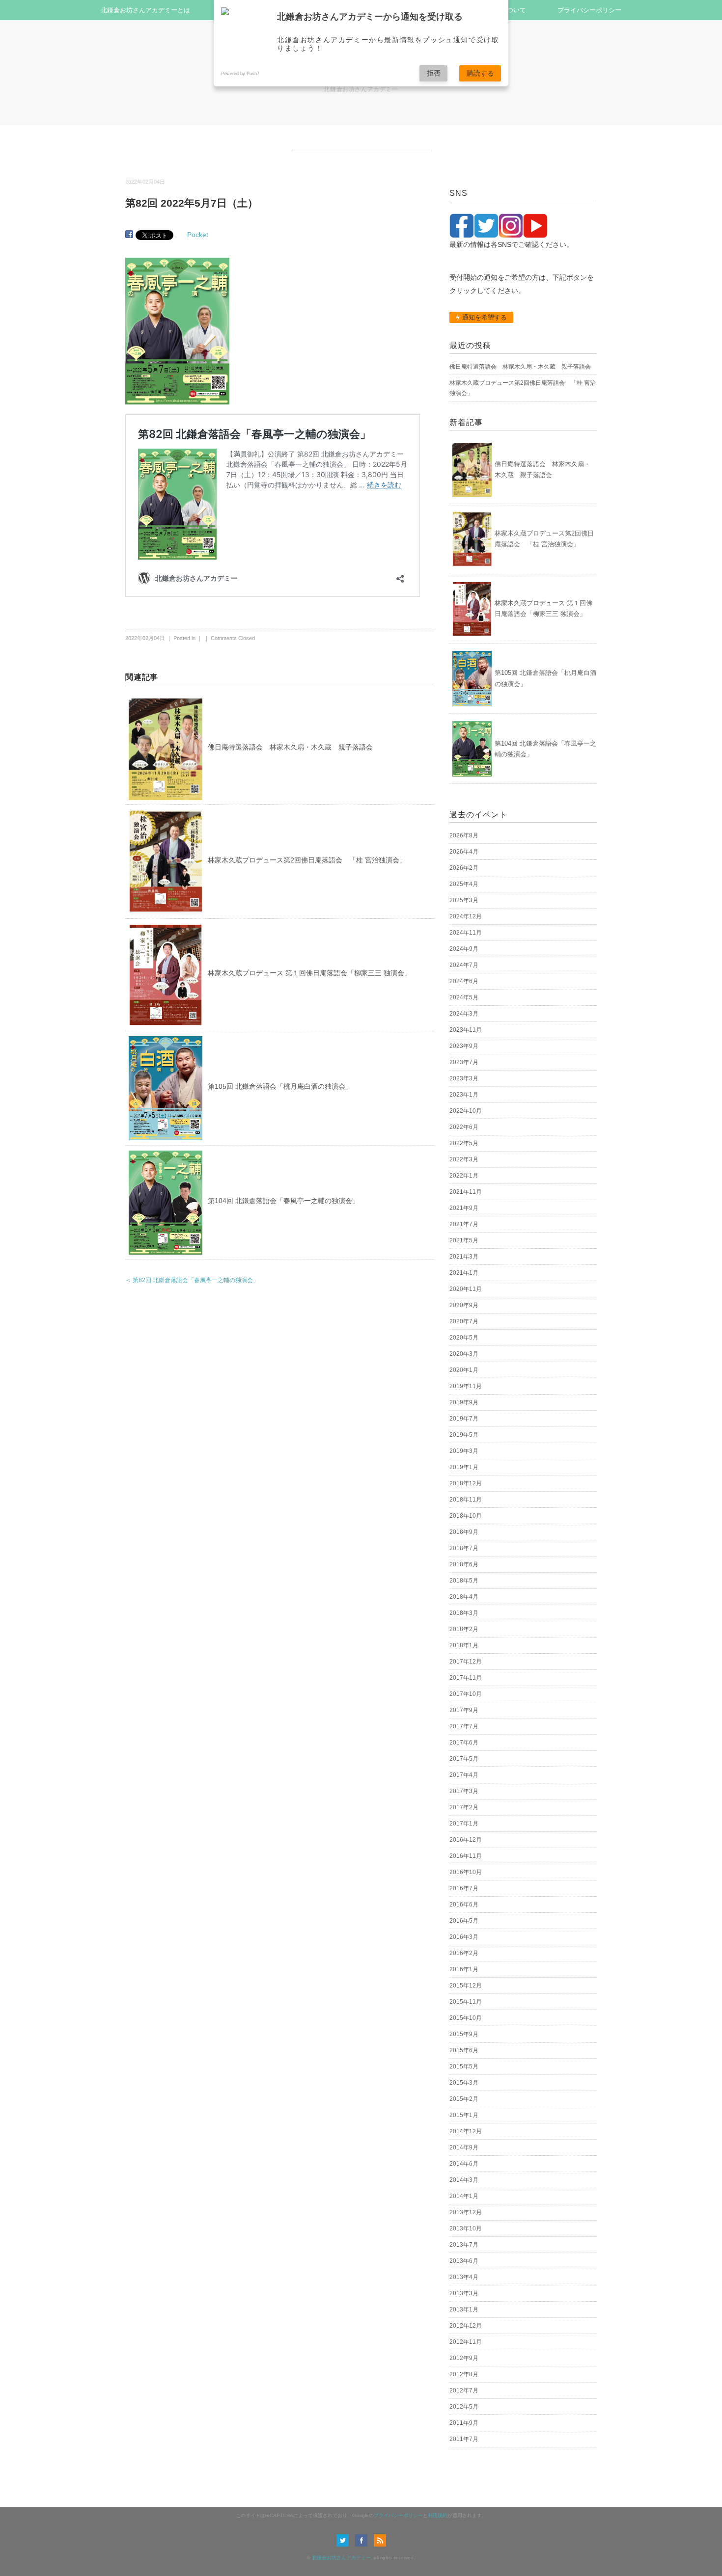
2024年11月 (466, 933)
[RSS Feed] (380, 2540)
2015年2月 (464, 2099)
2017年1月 (464, 1824)
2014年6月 (464, 2164)
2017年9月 (464, 1710)
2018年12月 (466, 1483)
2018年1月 (464, 1645)
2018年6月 (464, 1564)
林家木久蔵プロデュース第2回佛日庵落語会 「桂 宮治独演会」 (307, 860)
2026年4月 (464, 852)
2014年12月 (466, 2131)
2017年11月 (466, 1678)
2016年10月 (466, 1872)
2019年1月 (464, 1467)
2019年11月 (466, 1386)
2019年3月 (464, 1451)
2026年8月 (464, 835)
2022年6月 (464, 1127)
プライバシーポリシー (589, 10)
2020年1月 (464, 1370)
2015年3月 (464, 2083)
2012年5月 (464, 2407)
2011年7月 (464, 2439)
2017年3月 (464, 1791)
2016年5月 (464, 1921)
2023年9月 (464, 1046)
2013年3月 (464, 2293)
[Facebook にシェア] (129, 235)
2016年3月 (464, 1937)
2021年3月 (464, 1257)
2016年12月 (466, 1840)
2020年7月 (464, 1321)
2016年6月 (464, 1905)
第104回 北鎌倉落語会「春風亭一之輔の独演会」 (283, 1201)
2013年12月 (466, 2212)
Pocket (198, 235)
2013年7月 (464, 2245)
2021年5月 (464, 1240)
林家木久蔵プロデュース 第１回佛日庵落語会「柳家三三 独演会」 (309, 973)
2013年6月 (464, 2261)
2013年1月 (464, 2309)
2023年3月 (464, 1078)
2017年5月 (464, 1759)
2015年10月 (466, 2018)
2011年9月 (464, 2423)
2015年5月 (464, 2066)
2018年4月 (464, 1597)
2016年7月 (464, 1888)
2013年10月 (466, 2228)
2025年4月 (464, 884)
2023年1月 (464, 1095)
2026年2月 (464, 868)
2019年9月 (464, 1402)
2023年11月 (466, 1030)
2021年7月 (464, 1224)
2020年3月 (464, 1354)
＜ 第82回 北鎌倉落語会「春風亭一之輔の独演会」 (192, 1280)
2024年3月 (464, 1014)
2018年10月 (466, 1516)
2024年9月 (464, 949)
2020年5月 (464, 1338)
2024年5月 (464, 997)
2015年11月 (466, 2002)
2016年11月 (466, 1856)
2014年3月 (464, 2180)
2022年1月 (464, 1176)
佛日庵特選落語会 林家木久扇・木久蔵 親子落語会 (290, 747)
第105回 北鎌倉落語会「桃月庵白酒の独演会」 (280, 1086)
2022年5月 (464, 1143)
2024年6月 (464, 981)
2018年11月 (466, 1500)
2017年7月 (464, 1726)
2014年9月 (464, 2147)
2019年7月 (464, 1419)
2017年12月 (466, 1662)
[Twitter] (345, 2540)
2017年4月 (464, 1775)
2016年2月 (464, 1953)
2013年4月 (464, 2277)
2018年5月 (464, 1581)
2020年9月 (464, 1305)
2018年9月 (464, 1532)
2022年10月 (466, 1111)
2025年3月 (464, 900)
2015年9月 (464, 2034)
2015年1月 (464, 2115)
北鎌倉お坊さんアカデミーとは (145, 10)
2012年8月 (464, 2374)
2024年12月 (466, 916)
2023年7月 (464, 1062)
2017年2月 (464, 1807)
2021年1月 (464, 1273)
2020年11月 (466, 1289)
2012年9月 (464, 2358)
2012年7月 (464, 2390)
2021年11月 (466, 1192)
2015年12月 (466, 1986)
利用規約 (438, 2515)
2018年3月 (464, 1613)
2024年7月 (464, 965)
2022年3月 (464, 1159)
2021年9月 (464, 1208)
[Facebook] (364, 2540)
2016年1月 (464, 1969)
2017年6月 (464, 1743)
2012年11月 (466, 2342)
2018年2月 (464, 1629)
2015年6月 (464, 2050)
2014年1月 (464, 2196)
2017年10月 (466, 1694)
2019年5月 (464, 1435)
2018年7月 (464, 1548)
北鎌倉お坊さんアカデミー (341, 2558)
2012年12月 (466, 2326)
